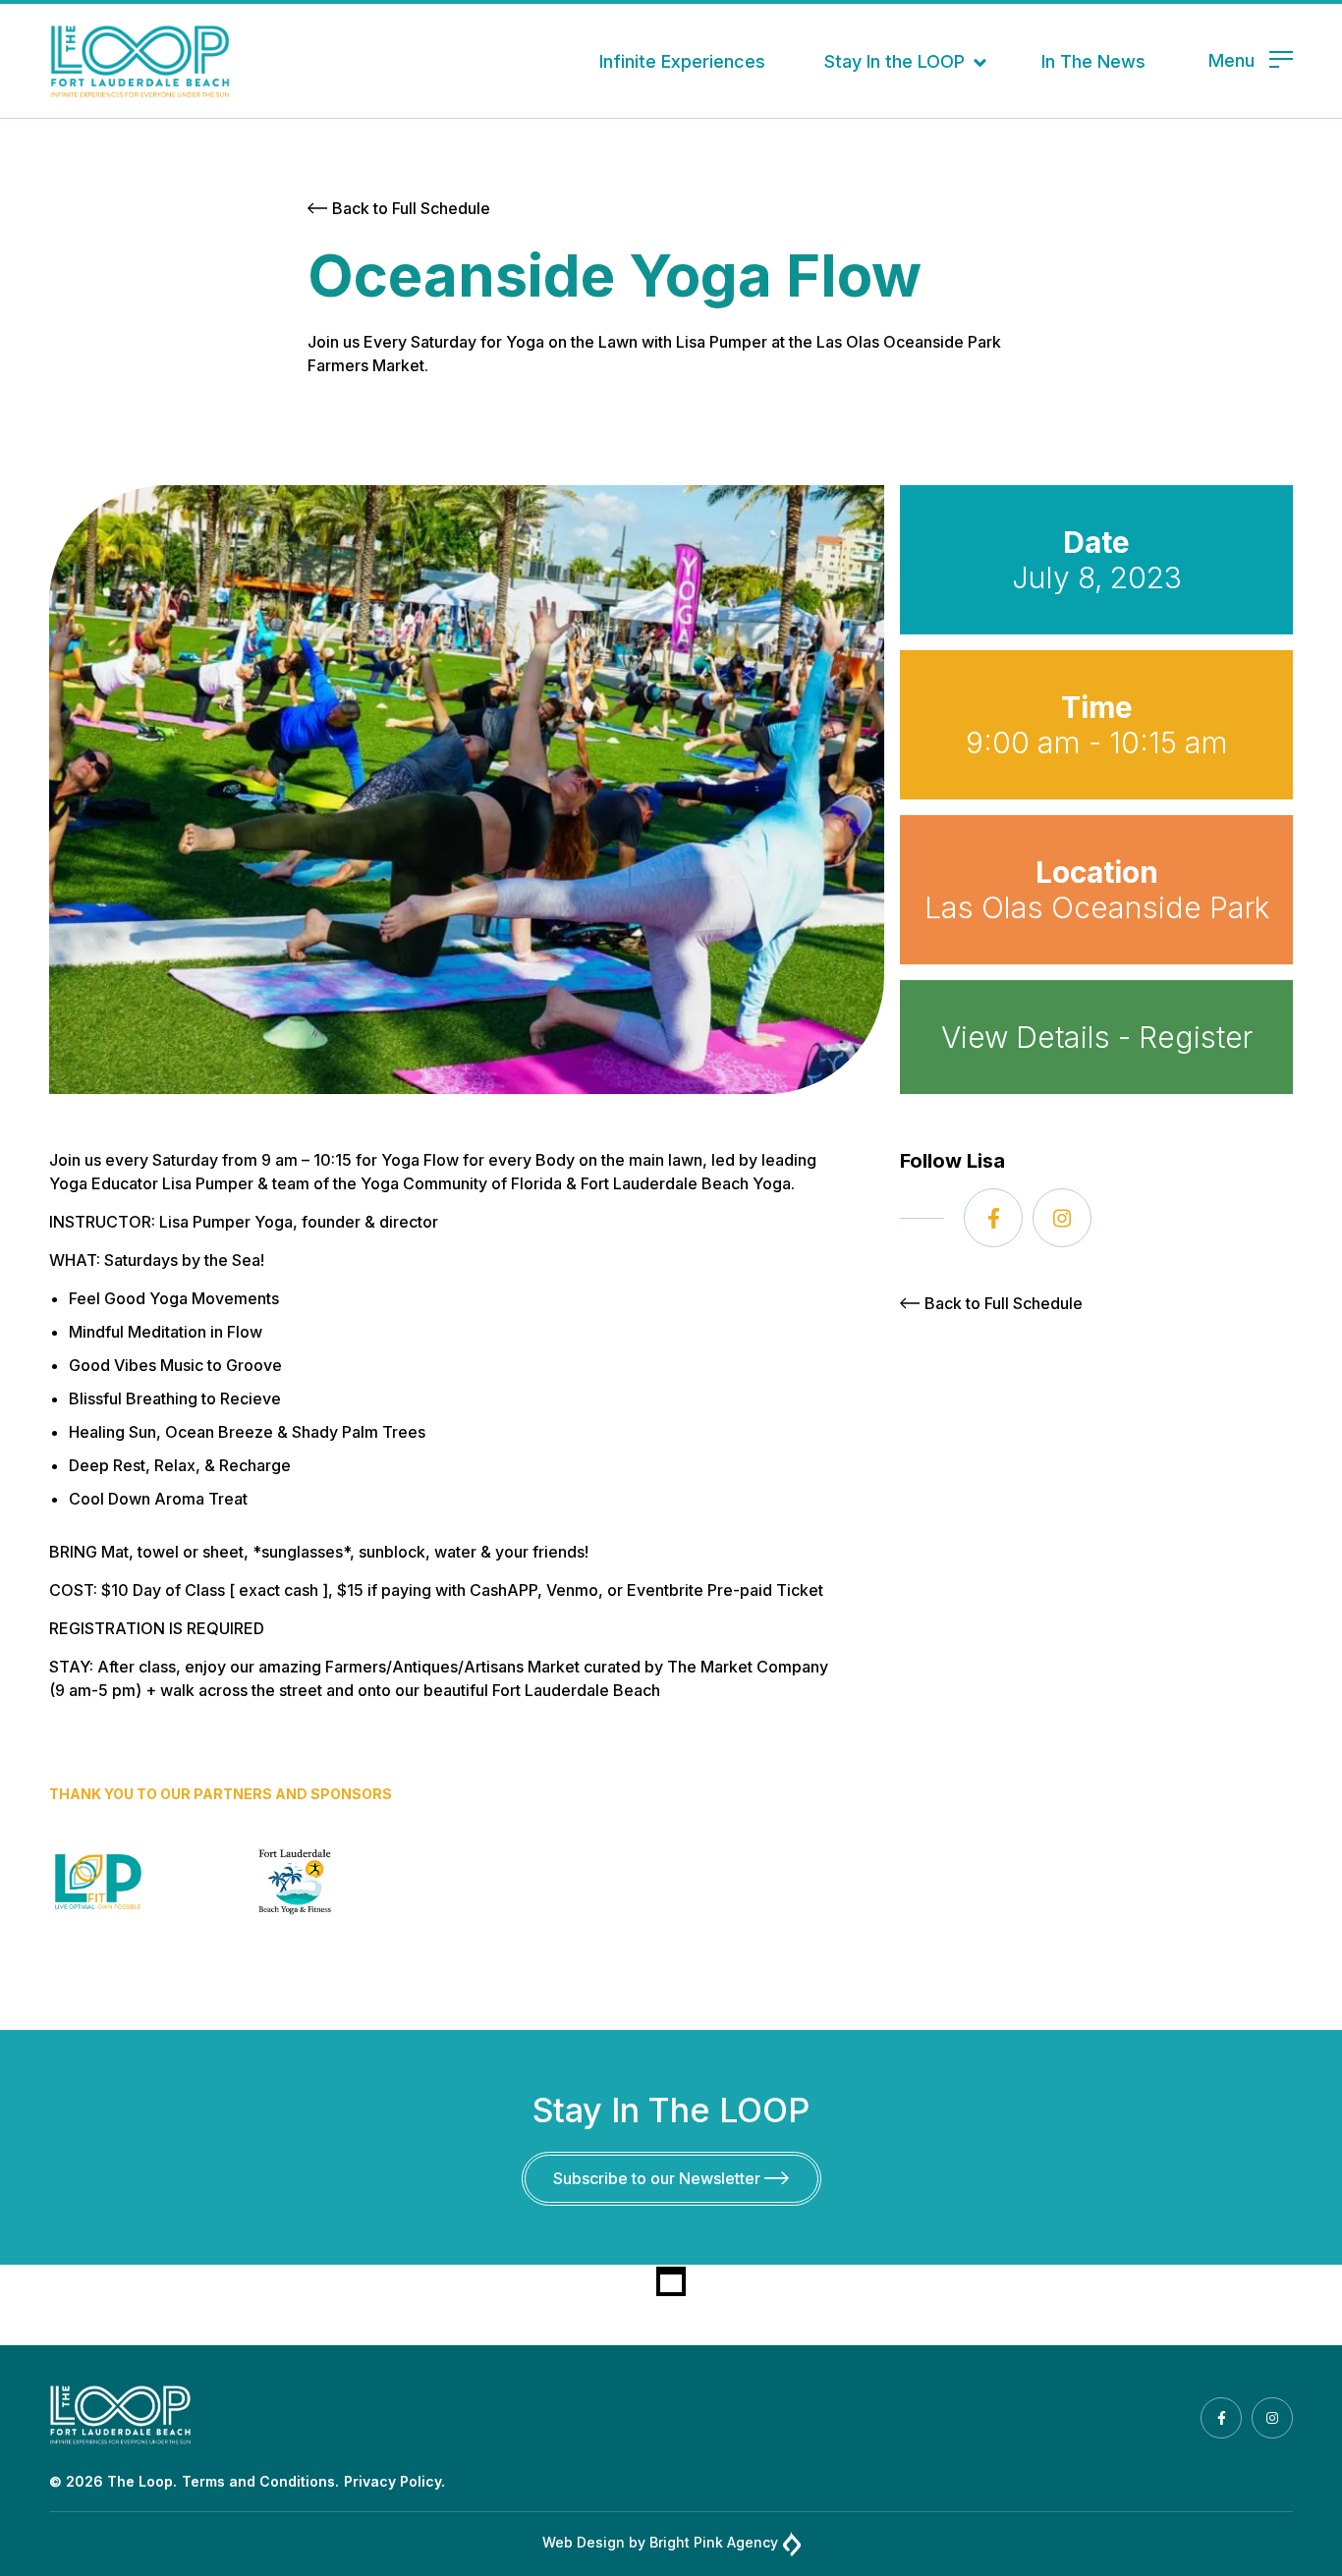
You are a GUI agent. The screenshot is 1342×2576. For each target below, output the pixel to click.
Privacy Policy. (394, 2481)
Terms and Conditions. (260, 2481)
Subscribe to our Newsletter (659, 2178)
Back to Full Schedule (411, 208)
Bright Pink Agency (714, 2542)
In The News (1093, 61)
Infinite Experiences (682, 61)
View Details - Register (1097, 1037)
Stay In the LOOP (895, 61)
